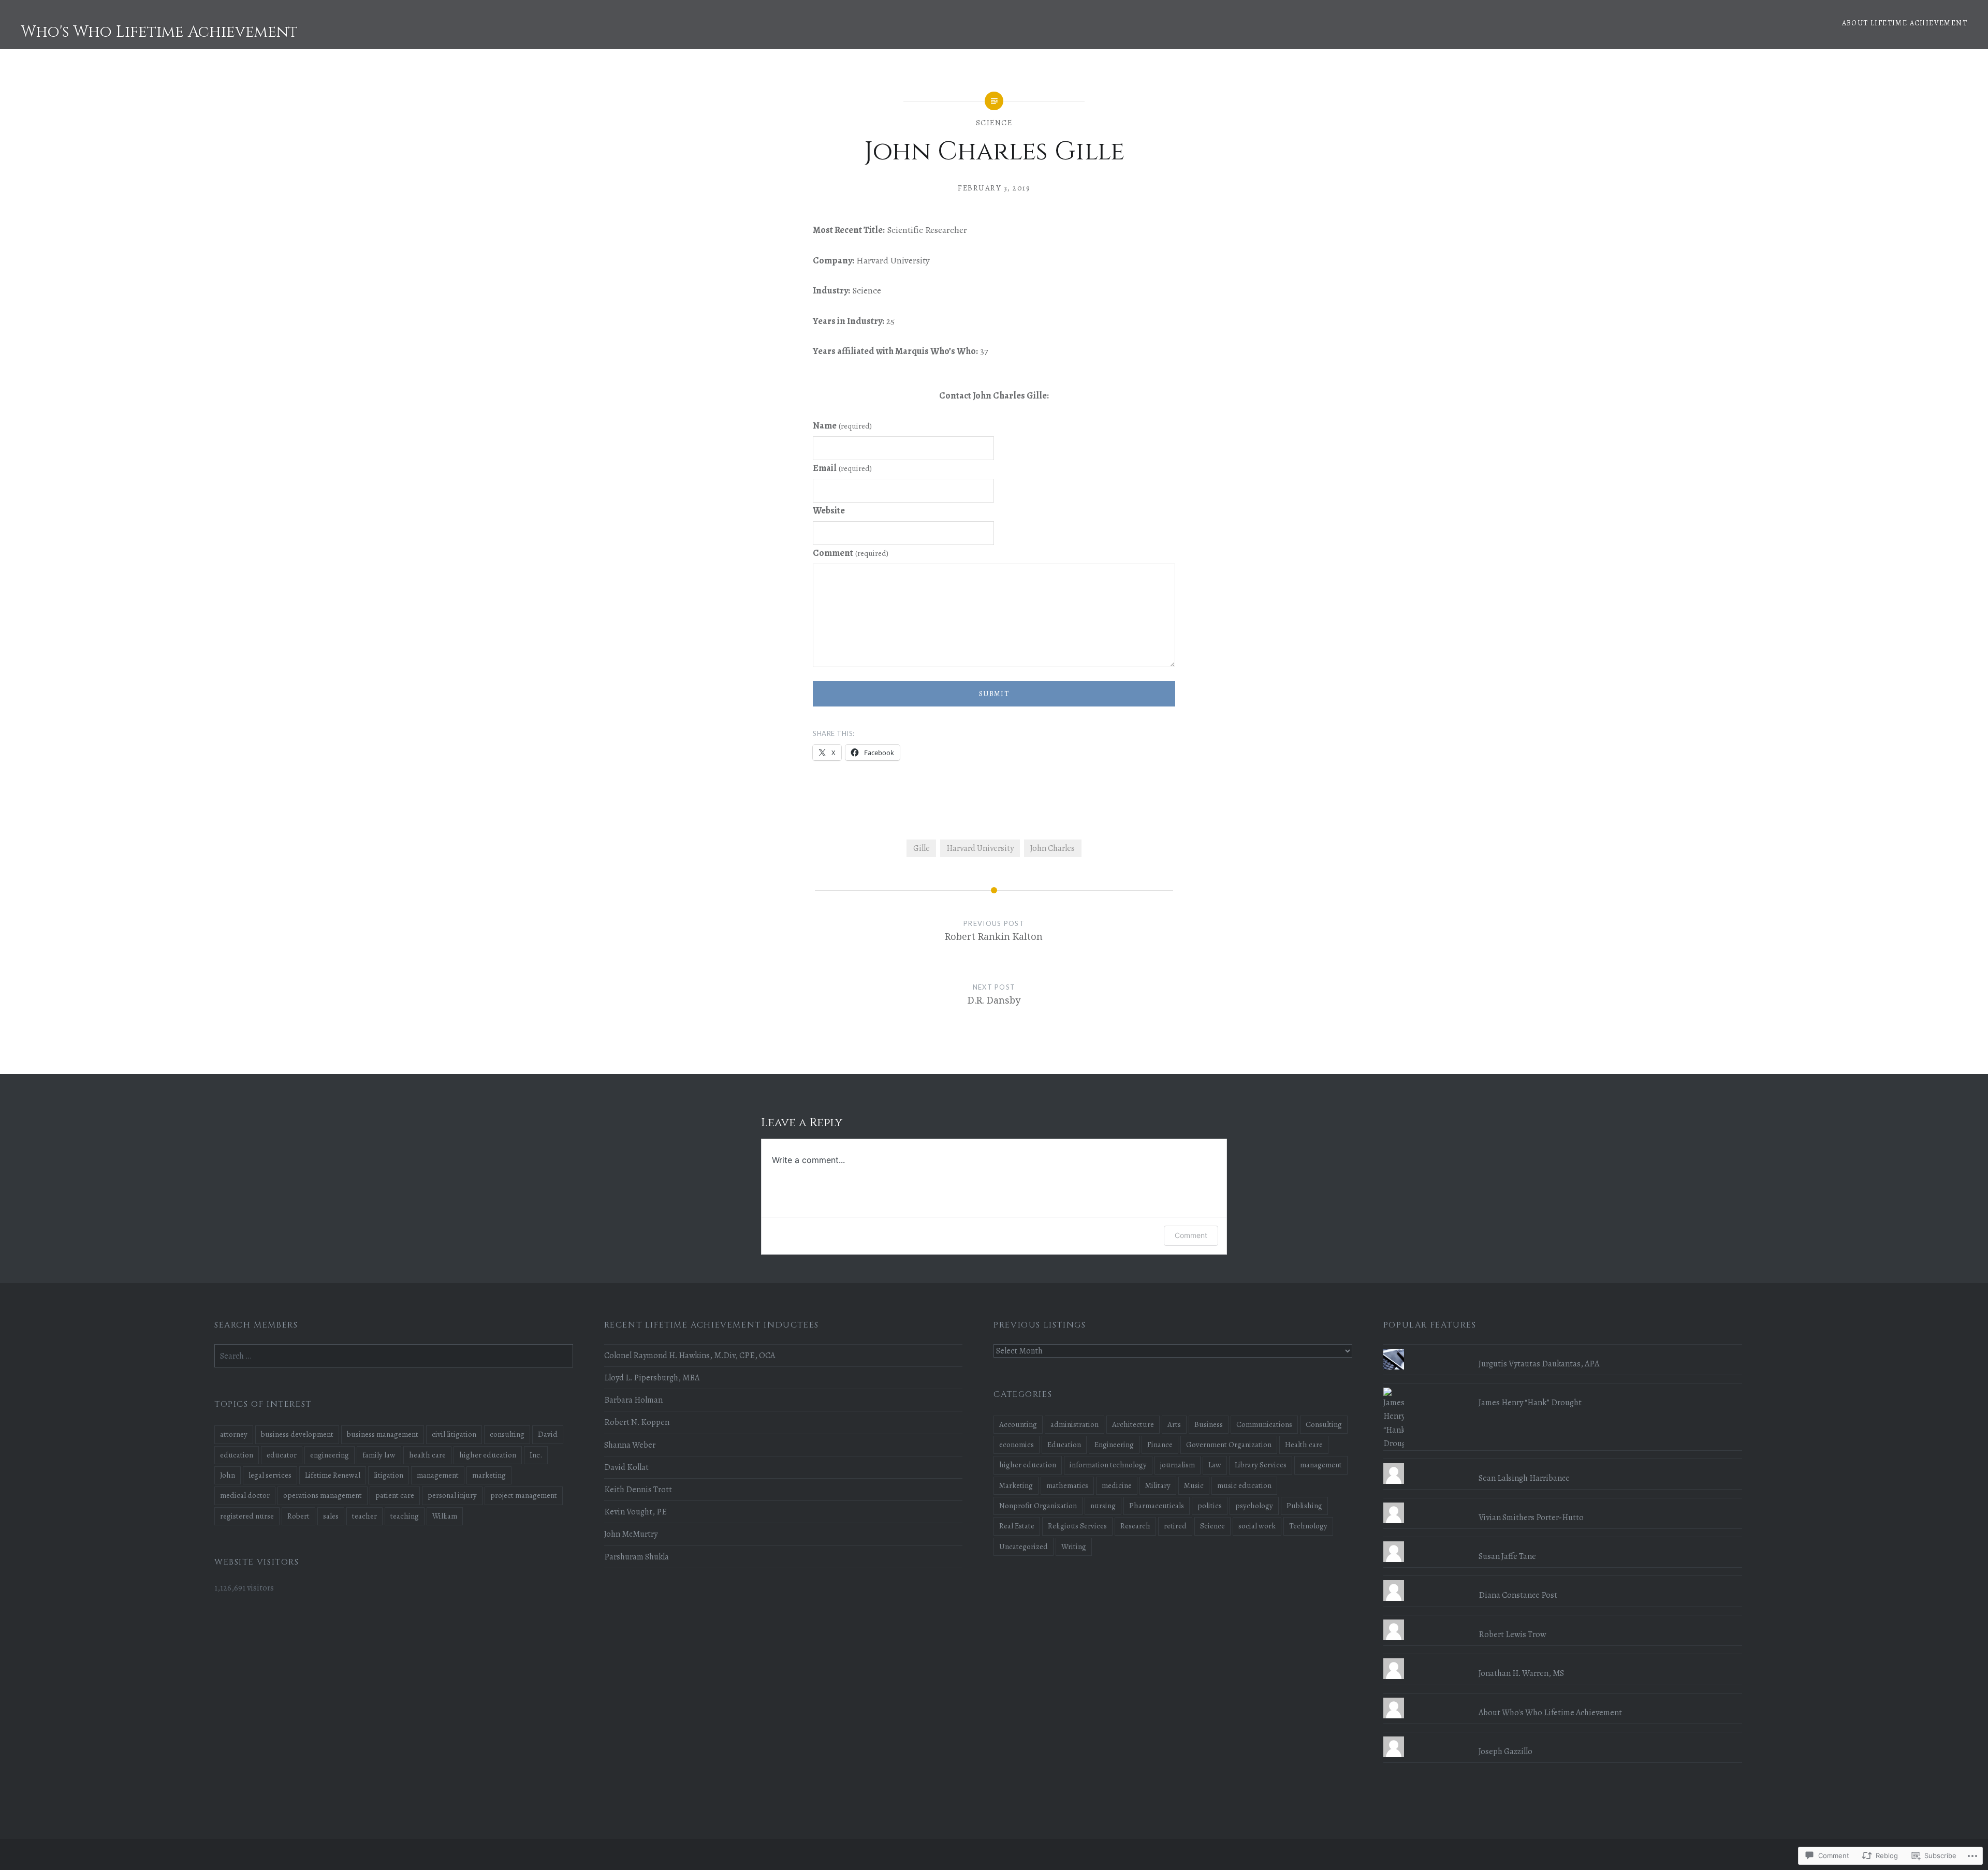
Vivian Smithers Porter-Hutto (1531, 1518)
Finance (1160, 1445)
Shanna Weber (630, 1445)
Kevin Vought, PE (635, 1512)
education (237, 1455)
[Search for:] (394, 1356)
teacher (364, 1516)
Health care (1304, 1445)
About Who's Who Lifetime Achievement (1550, 1713)
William (445, 1516)
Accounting (1018, 1424)
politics (1210, 1506)
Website (829, 510)
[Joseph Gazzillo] (1563, 1736)
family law (379, 1455)
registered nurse (247, 1516)
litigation (389, 1475)
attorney (234, 1434)
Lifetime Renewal (333, 1475)
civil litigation (454, 1434)
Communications (1264, 1424)
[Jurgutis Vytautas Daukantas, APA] (1563, 1349)
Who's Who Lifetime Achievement (159, 32)
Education (1064, 1445)
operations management (323, 1495)
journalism (1178, 1465)
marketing (489, 1475)
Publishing (1304, 1506)
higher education (1028, 1465)
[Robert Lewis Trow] (1563, 1619)
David (548, 1434)
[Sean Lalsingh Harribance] (1563, 1463)
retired (1175, 1526)
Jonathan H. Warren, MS (1521, 1673)
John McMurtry (631, 1534)
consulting (507, 1434)
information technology (1108, 1465)
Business (1209, 1424)
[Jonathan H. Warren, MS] (1563, 1658)
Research (1135, 1526)
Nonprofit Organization (1038, 1506)
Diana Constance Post (1518, 1595)
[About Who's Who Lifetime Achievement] (1563, 1698)
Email (842, 468)
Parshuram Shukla (637, 1557)
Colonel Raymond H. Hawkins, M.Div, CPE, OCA (690, 1356)
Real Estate (1017, 1526)
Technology (1308, 1526)
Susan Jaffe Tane (1507, 1556)
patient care (395, 1495)
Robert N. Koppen (637, 1422)
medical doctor (245, 1495)
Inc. (536, 1455)
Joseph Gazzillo (1505, 1751)
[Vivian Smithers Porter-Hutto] (1563, 1503)
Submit (994, 694)
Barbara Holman (633, 1400)
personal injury (452, 1495)
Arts (1174, 1424)
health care (427, 1455)
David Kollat (626, 1467)
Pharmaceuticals (1157, 1506)
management (1321, 1465)
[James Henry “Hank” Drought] (1563, 1388)
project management (524, 1495)
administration (1075, 1424)
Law (1215, 1465)
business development (297, 1434)
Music (1194, 1485)
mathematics (1067, 1485)
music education (1244, 1485)
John (228, 1475)
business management (383, 1434)
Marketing (1016, 1485)
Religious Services (1077, 1526)
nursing (1103, 1506)
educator (282, 1455)
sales (331, 1516)
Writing (1074, 1547)
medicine (1117, 1485)
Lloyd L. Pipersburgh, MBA (652, 1378)
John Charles (1053, 848)
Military (1158, 1485)
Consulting (1324, 1424)
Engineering (1114, 1445)
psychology (1254, 1506)
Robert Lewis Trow (1512, 1635)
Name (842, 425)
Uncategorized (1024, 1547)
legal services (270, 1475)
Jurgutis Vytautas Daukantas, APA (1539, 1364)
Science (994, 123)
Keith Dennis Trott (638, 1490)
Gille (922, 848)
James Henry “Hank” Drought (1530, 1403)
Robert (298, 1516)
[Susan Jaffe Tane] (1563, 1541)
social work (1257, 1526)
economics (1017, 1445)
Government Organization (1229, 1445)
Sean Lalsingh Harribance (1524, 1478)
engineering (330, 1455)
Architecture (1133, 1424)
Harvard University (980, 848)
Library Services (1261, 1465)
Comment (851, 553)
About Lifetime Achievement (1905, 23)
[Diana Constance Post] (1563, 1580)
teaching (405, 1516)
